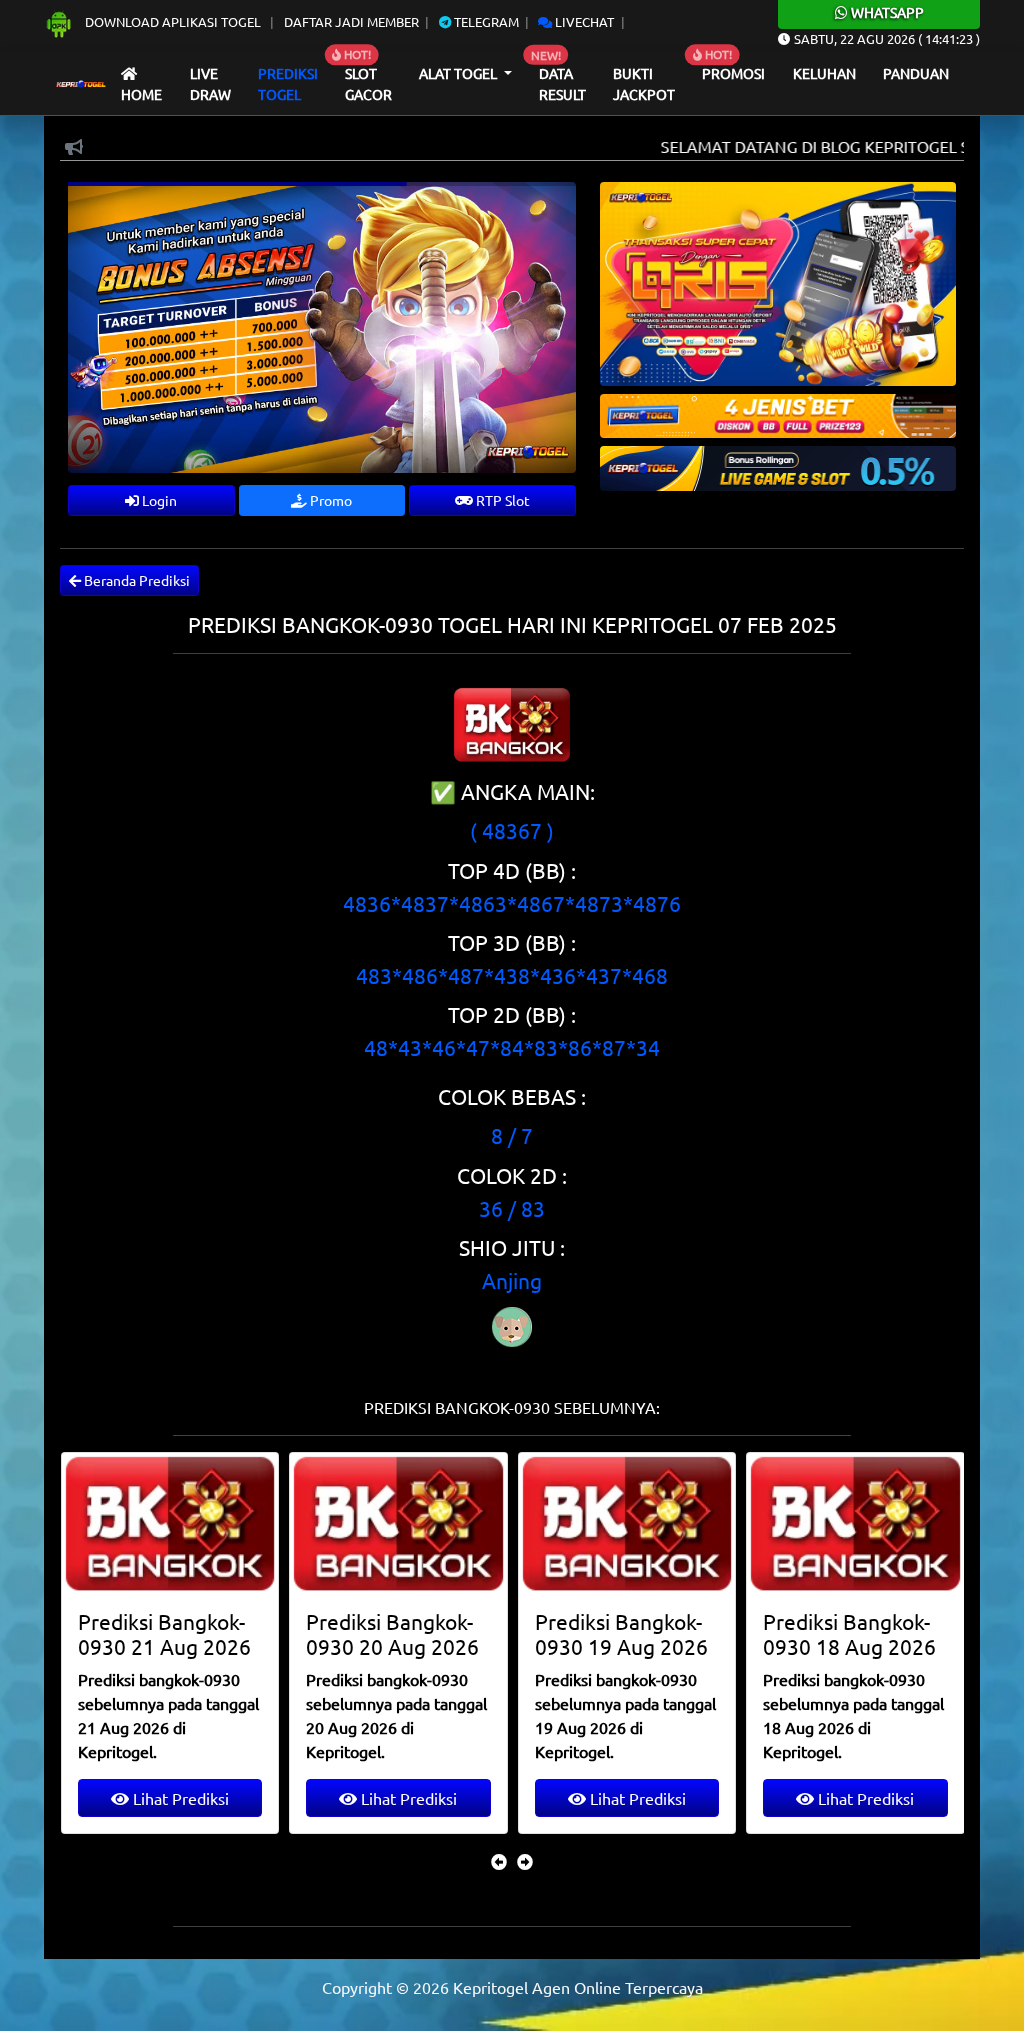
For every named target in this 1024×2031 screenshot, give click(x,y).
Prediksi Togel (288, 84)
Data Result (562, 84)
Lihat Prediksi (179, 1798)
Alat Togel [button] (459, 73)
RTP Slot (501, 500)
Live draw (210, 84)
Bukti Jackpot (644, 84)
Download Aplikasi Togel (173, 21)
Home (141, 94)
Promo (329, 500)
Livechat (583, 21)
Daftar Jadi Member (351, 21)
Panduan (916, 73)
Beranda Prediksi (135, 580)
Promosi (733, 73)
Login (158, 500)
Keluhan (824, 73)
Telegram (485, 21)
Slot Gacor (368, 84)
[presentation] (499, 1861)
